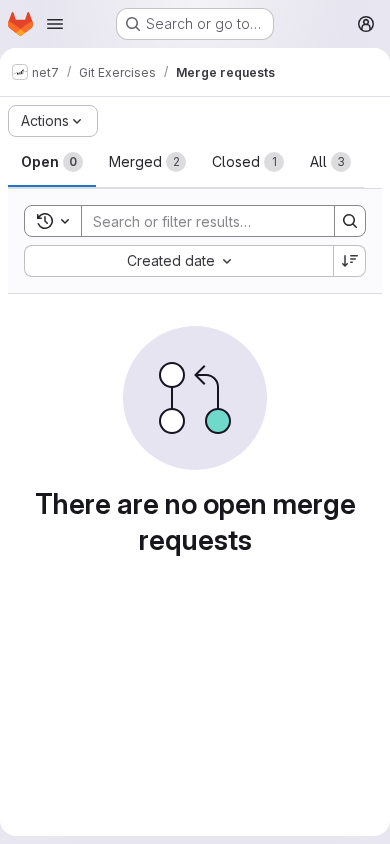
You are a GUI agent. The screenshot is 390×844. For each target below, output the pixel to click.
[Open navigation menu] (55, 24)
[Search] (350, 221)
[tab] (52, 162)
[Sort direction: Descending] (350, 261)
